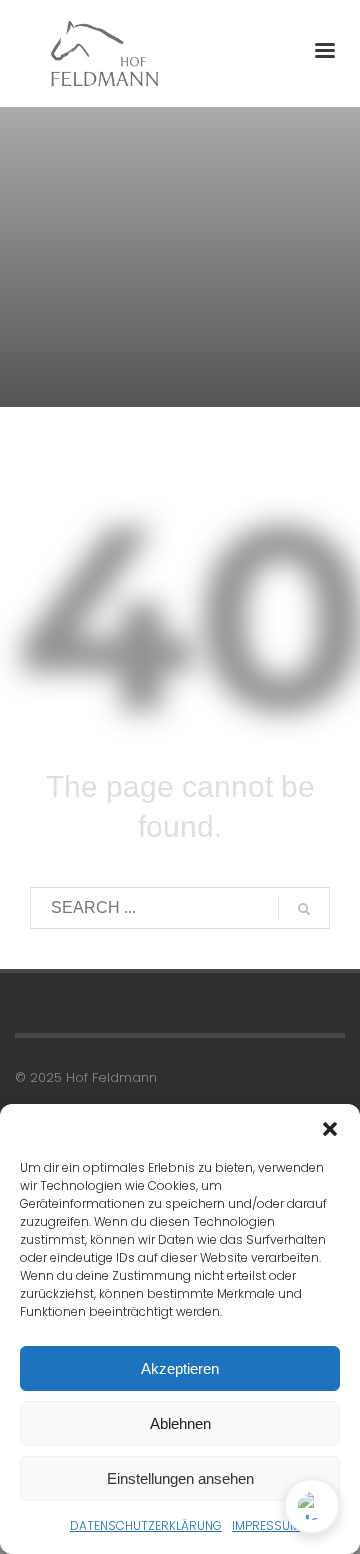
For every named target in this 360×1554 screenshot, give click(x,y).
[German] (312, 1506)
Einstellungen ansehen (180, 1478)
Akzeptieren (180, 1368)
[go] (304, 909)
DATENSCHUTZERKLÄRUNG (146, 1525)
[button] (330, 1129)
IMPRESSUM (266, 1525)
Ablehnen (180, 1423)
